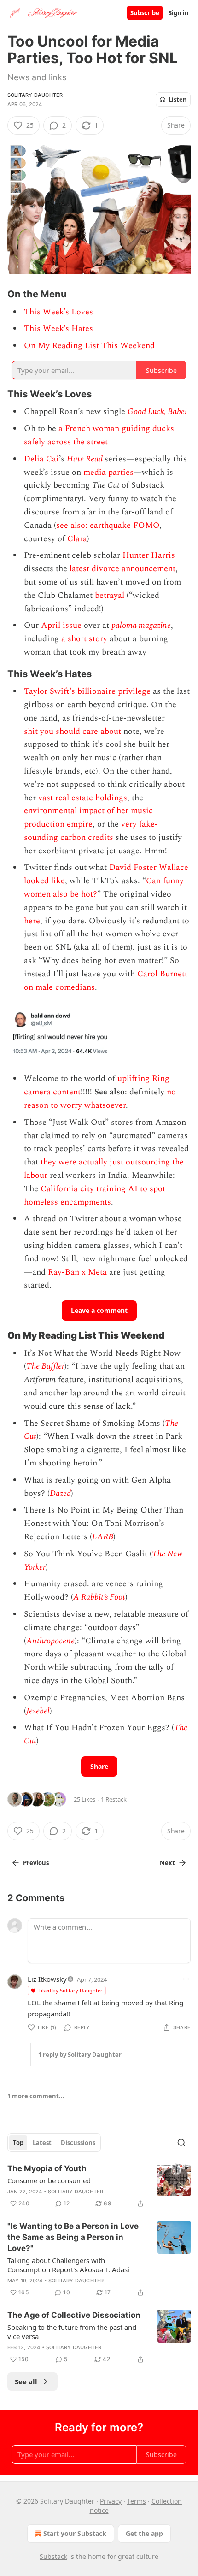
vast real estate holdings (83, 798)
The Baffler (45, 1366)
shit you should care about (73, 731)
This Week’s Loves (58, 312)
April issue (61, 625)
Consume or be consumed (49, 2180)
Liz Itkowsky (47, 1979)
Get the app (144, 2533)
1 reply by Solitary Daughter (80, 2055)
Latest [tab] (42, 2143)
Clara (77, 539)
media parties (108, 472)
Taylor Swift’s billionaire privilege (87, 691)
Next (167, 1863)
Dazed (60, 1493)
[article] (99, 2186)
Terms (137, 2501)
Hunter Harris (149, 555)
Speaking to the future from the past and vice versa (72, 2332)
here (32, 921)
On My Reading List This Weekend (89, 346)
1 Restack (114, 1799)
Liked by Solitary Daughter (70, 1990)
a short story (84, 639)
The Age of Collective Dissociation (74, 2315)
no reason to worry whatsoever (100, 1099)
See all (26, 2381)
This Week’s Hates (58, 328)
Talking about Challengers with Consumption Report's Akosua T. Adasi (68, 2265)
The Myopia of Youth (47, 2168)
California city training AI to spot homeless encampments (95, 1195)
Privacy (111, 2501)
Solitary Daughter (35, 95)
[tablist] (54, 2143)
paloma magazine (141, 625)
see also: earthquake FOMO (108, 525)
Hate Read (85, 459)
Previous (36, 1863)
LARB (103, 1537)
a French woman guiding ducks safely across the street (99, 435)
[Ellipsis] (186, 1979)
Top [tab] (18, 2143)
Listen (178, 100)
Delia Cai (41, 459)
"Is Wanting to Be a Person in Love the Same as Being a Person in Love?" (73, 2237)
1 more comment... (36, 2096)
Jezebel (38, 1711)
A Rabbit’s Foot (99, 1597)
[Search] (181, 2143)
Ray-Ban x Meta (77, 1272)
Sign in (179, 13)
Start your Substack (75, 2533)
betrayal (110, 595)
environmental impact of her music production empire (88, 817)
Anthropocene (50, 1641)
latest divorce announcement (122, 569)
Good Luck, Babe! (157, 411)
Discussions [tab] (78, 2143)
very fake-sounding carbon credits (91, 831)
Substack (53, 2556)
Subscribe (145, 13)
